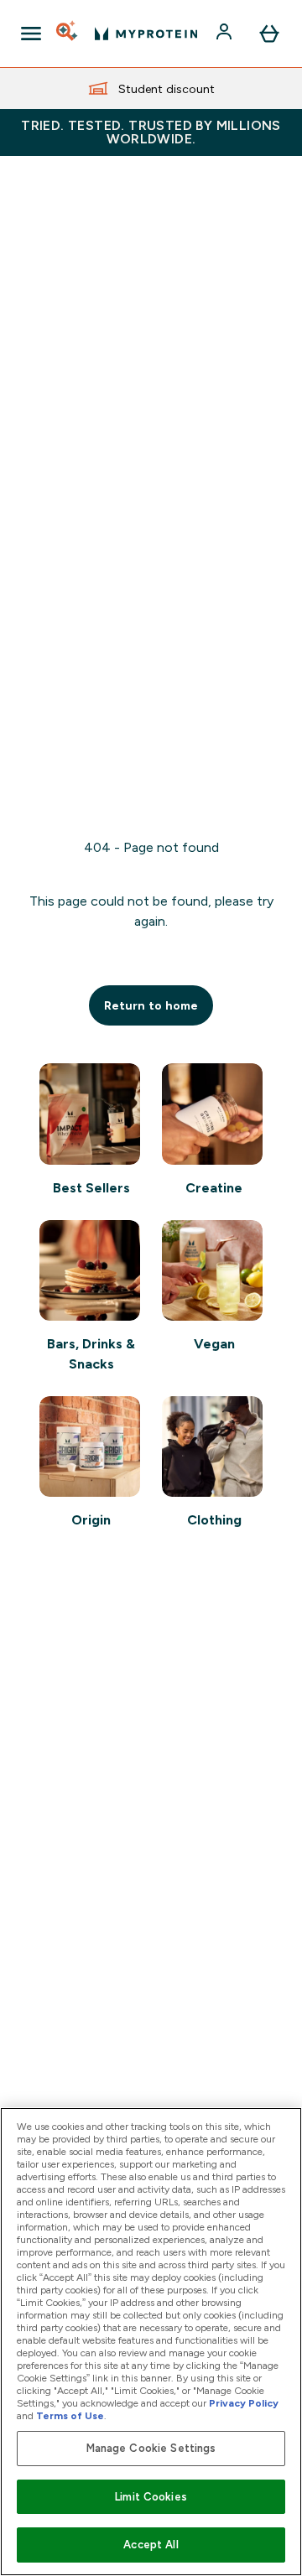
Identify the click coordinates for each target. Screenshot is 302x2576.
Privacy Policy (244, 2403)
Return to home (151, 1005)
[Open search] (68, 34)
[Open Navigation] (31, 34)
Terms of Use (70, 2416)
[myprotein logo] (146, 34)
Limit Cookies (151, 2497)
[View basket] (269, 34)
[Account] (226, 34)
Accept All (151, 2545)
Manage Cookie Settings (151, 2448)
